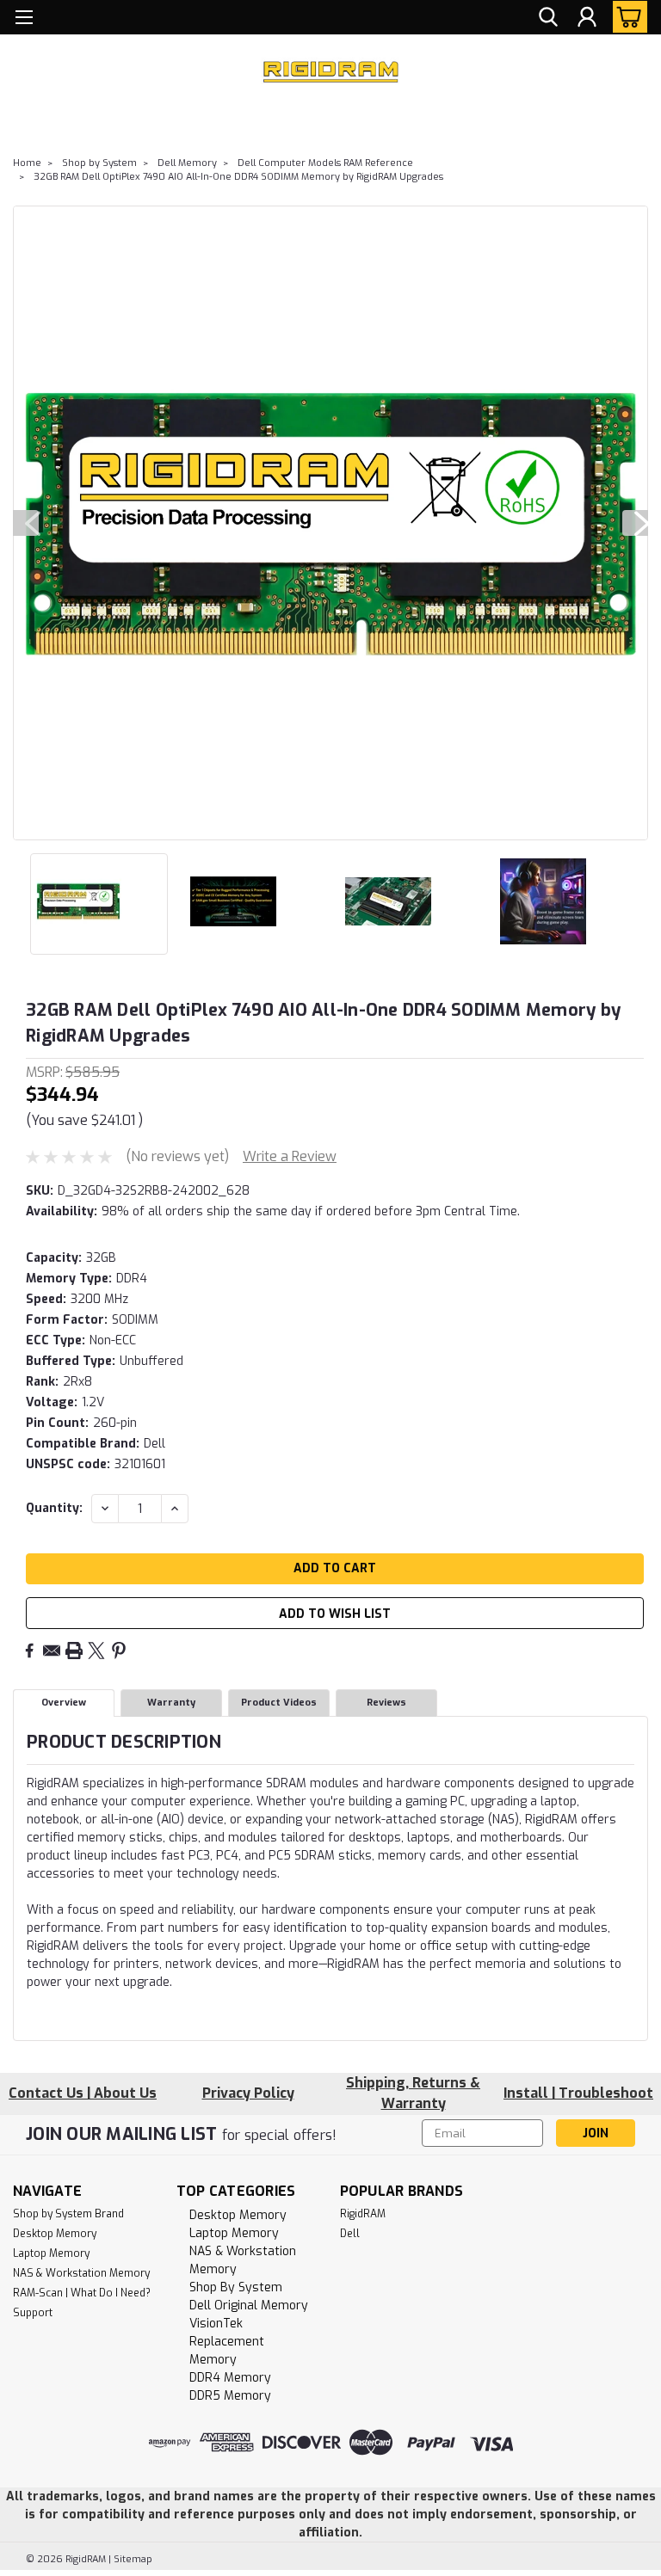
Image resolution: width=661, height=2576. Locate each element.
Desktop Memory (55, 2234)
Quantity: (54, 1508)
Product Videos (279, 1703)
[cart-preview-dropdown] (626, 17)
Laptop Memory (51, 2253)
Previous (26, 523)
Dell (350, 2234)
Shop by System (99, 163)
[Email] (52, 1651)
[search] (548, 18)
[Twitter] (96, 1651)
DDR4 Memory (230, 2378)
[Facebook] (29, 1651)
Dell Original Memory (249, 2305)
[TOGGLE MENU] (24, 19)
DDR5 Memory (230, 2396)
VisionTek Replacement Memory (227, 2342)
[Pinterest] (119, 1651)
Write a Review (290, 1156)
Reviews (386, 1703)
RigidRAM (363, 2214)
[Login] (587, 18)
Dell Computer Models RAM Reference (325, 163)
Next (635, 523)
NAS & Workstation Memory (81, 2273)
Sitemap (133, 2559)
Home (27, 163)
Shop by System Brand (68, 2214)
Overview (64, 1703)
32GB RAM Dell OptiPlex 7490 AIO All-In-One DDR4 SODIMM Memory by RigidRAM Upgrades (238, 177)
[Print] (74, 1651)
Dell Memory (187, 163)
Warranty (171, 1703)
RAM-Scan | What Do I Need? (82, 2293)
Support (33, 2313)
